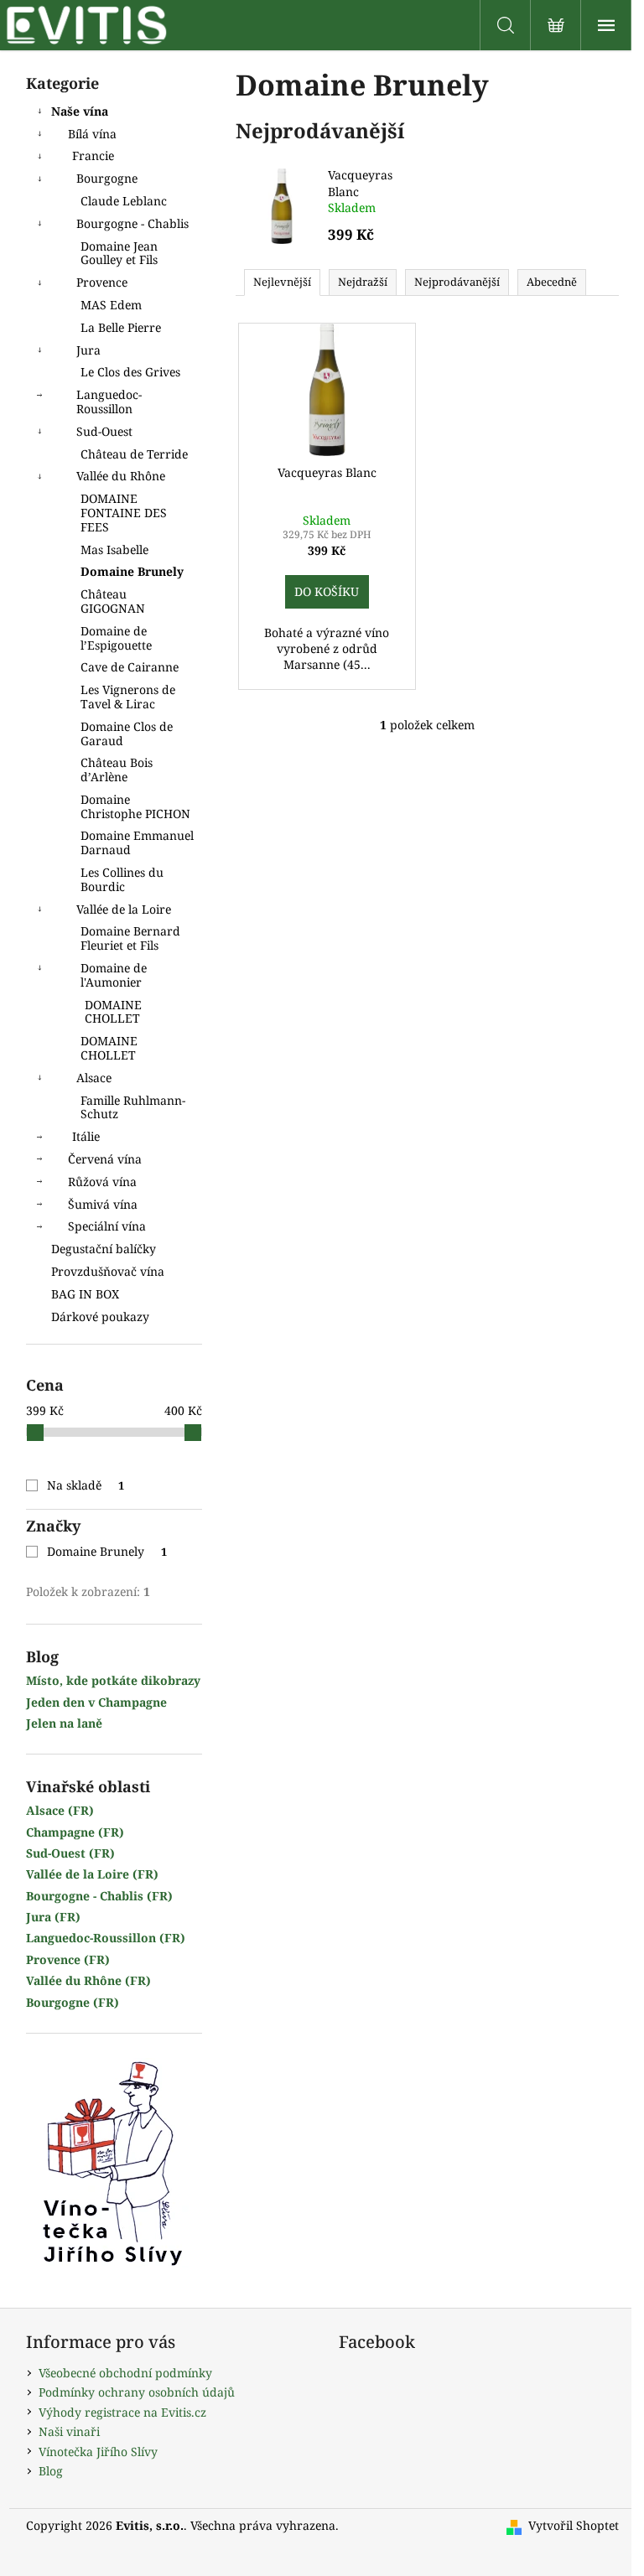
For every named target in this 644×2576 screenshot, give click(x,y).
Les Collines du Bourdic (122, 879)
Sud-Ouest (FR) (70, 1853)
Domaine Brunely (132, 571)
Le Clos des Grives (130, 372)
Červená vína (105, 1159)
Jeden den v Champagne (96, 1702)
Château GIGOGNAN (113, 601)
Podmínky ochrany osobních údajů (137, 2392)
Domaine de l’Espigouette (116, 638)
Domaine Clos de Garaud (127, 733)
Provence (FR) (68, 1959)
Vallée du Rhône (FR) (88, 1980)
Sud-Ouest (104, 431)
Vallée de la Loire (124, 909)
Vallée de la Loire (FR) (92, 1874)
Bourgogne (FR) (73, 2002)
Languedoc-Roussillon (109, 402)
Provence (102, 282)
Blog (51, 2471)
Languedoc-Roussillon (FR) (106, 1938)
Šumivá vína (103, 1204)
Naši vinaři (69, 2431)
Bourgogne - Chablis (132, 223)
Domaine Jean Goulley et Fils (119, 253)
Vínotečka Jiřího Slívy (98, 2452)
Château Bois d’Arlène (117, 770)
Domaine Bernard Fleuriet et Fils (130, 938)
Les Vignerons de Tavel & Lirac (128, 697)
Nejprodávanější (457, 282)
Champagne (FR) (75, 1832)
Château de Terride (134, 454)
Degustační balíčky (104, 1249)
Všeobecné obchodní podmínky (125, 2373)
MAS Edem (111, 305)
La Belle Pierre (121, 327)
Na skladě (86, 1485)
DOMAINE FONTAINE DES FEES (124, 513)
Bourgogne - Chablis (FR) (99, 1896)
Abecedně (552, 282)
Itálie (86, 1136)
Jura (88, 350)
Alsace (94, 1078)
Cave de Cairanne (130, 667)
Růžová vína (102, 1182)
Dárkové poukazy (100, 1317)
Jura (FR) (53, 1917)
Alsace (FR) (60, 1810)
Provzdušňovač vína (108, 1271)
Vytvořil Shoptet (574, 2525)
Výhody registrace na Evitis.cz (122, 2412)
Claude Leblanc (124, 201)
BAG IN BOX (85, 1294)
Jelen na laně (64, 1723)
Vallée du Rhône (121, 476)
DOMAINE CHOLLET (113, 1012)
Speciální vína (107, 1226)
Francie (93, 155)
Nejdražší (363, 282)
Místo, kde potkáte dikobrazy (113, 1680)
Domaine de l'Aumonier (114, 975)
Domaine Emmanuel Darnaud (137, 842)
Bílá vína (92, 134)
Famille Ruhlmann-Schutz (133, 1107)
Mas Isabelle (114, 549)
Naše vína (80, 111)
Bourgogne (107, 178)
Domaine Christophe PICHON (135, 806)
